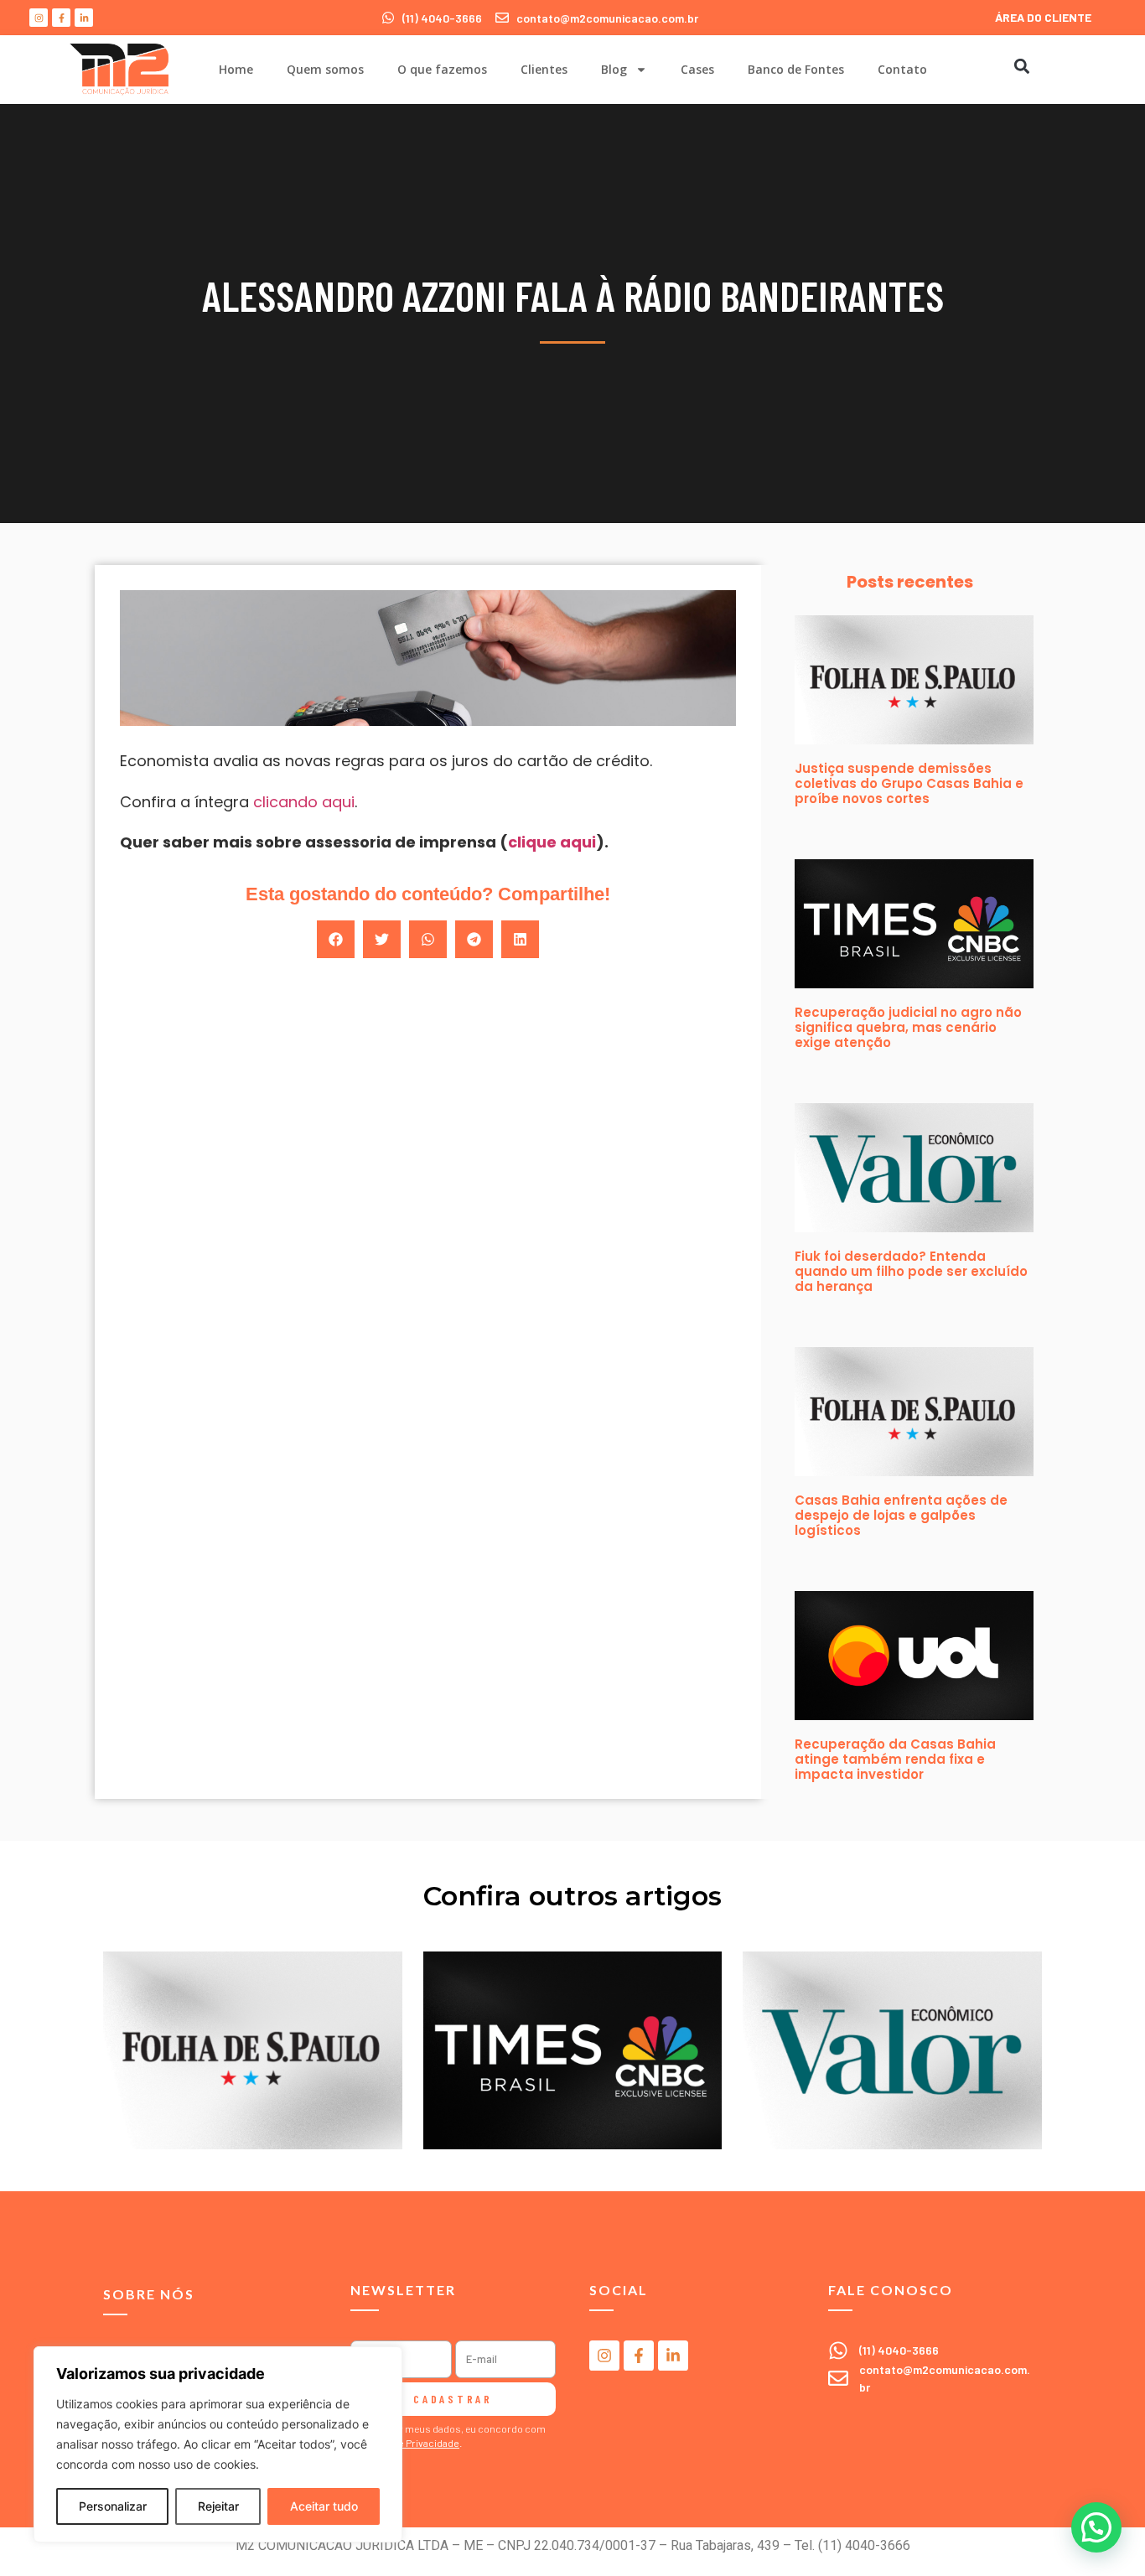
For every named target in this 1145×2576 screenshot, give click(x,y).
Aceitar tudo (324, 2506)
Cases (697, 69)
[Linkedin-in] (84, 18)
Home (236, 69)
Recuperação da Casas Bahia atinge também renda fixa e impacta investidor (895, 1759)
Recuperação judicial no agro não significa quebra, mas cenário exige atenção (908, 1027)
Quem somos (325, 69)
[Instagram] (39, 18)
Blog (614, 69)
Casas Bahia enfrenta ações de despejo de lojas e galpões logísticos (901, 1515)
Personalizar (113, 2506)
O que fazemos (442, 69)
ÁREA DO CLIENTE (1043, 17)
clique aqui (552, 842)
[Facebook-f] (61, 18)
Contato (902, 69)
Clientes (544, 69)
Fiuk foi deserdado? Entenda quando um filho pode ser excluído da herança (911, 1271)
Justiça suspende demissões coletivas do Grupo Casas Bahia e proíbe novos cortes (909, 783)
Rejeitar (218, 2506)
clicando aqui (304, 802)
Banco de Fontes (796, 69)
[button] (1021, 66)
